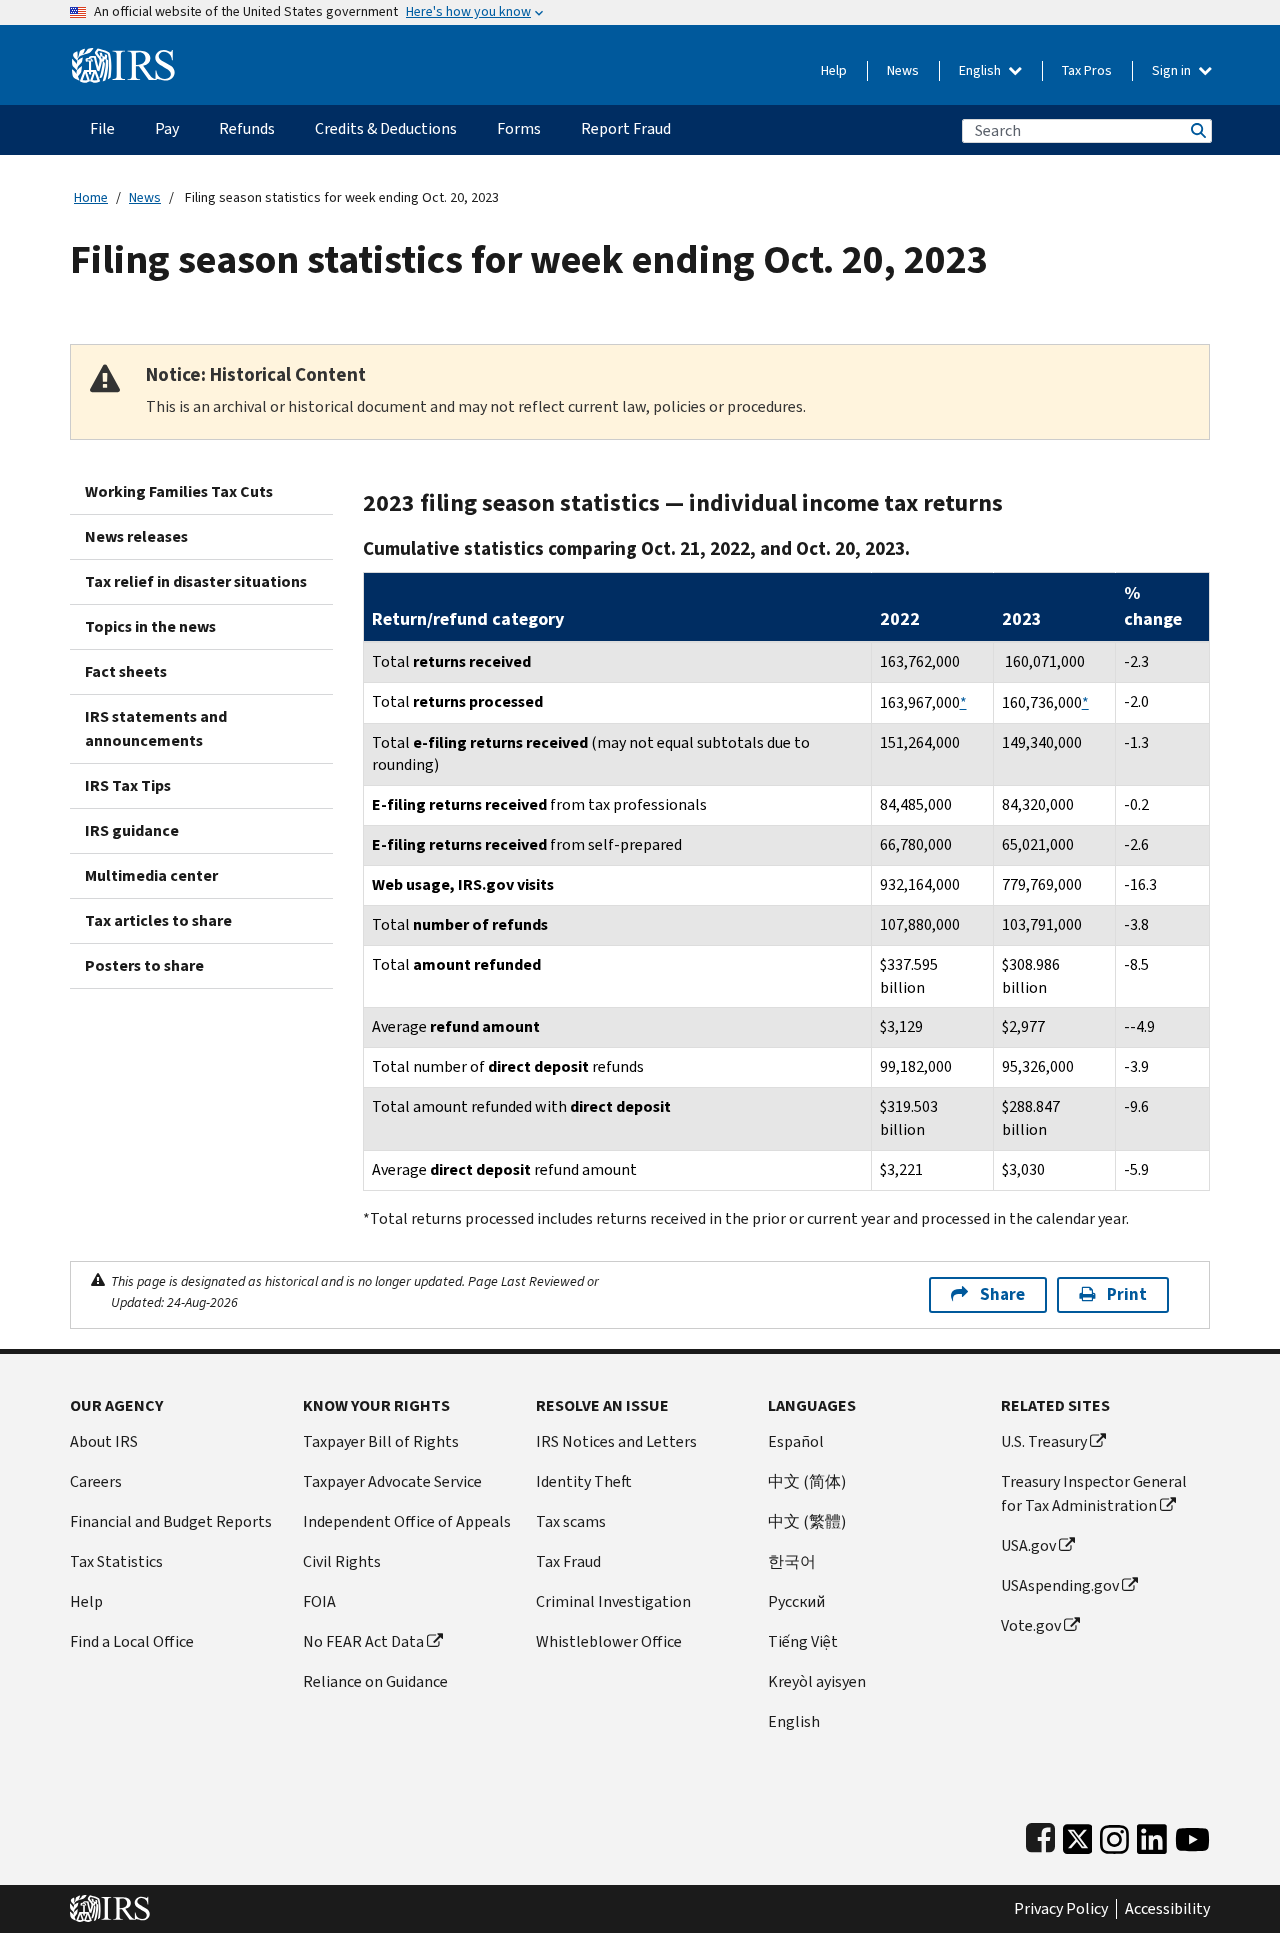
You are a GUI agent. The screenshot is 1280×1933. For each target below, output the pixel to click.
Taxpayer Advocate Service (392, 1481)
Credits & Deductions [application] (386, 128)
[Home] (123, 57)
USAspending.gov (1060, 1585)
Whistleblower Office (609, 1641)
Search (1197, 130)
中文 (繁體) (807, 1521)
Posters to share (144, 965)
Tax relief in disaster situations (196, 581)
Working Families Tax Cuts (179, 491)
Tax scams (571, 1521)
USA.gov (1028, 1545)
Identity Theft (584, 1481)
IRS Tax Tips (128, 785)
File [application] (102, 128)
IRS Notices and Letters (616, 1441)
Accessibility (1167, 1909)
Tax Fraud (568, 1561)
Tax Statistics (116, 1561)
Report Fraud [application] (626, 128)
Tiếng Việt (803, 1641)
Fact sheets (126, 671)
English (981, 70)
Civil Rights (342, 1561)
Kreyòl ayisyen (817, 1681)
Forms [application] (519, 128)
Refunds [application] (247, 128)
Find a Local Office (132, 1641)
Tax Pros (1087, 70)
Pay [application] (167, 128)
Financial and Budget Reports (171, 1521)
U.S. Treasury (1044, 1441)
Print (1127, 1294)
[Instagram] (1114, 1835)
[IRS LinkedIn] (1152, 1835)
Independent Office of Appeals (407, 1521)
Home (91, 197)
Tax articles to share (158, 920)
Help (834, 70)
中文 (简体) (807, 1481)
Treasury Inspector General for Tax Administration (1094, 1493)
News (903, 70)
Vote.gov (1031, 1625)
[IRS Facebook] (1040, 1835)
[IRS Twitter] (1078, 1835)
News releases (136, 536)
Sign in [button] (1173, 70)
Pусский (796, 1601)
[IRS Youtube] (1192, 1835)
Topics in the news (150, 626)
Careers (96, 1481)
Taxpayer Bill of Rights (381, 1441)
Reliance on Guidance (375, 1681)
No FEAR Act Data (363, 1641)
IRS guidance (132, 830)
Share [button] (1002, 1294)
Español (796, 1441)
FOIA (319, 1601)
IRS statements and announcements (156, 728)
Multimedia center (151, 875)
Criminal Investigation (613, 1601)
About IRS (104, 1441)
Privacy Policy (1061, 1909)
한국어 (792, 1561)
